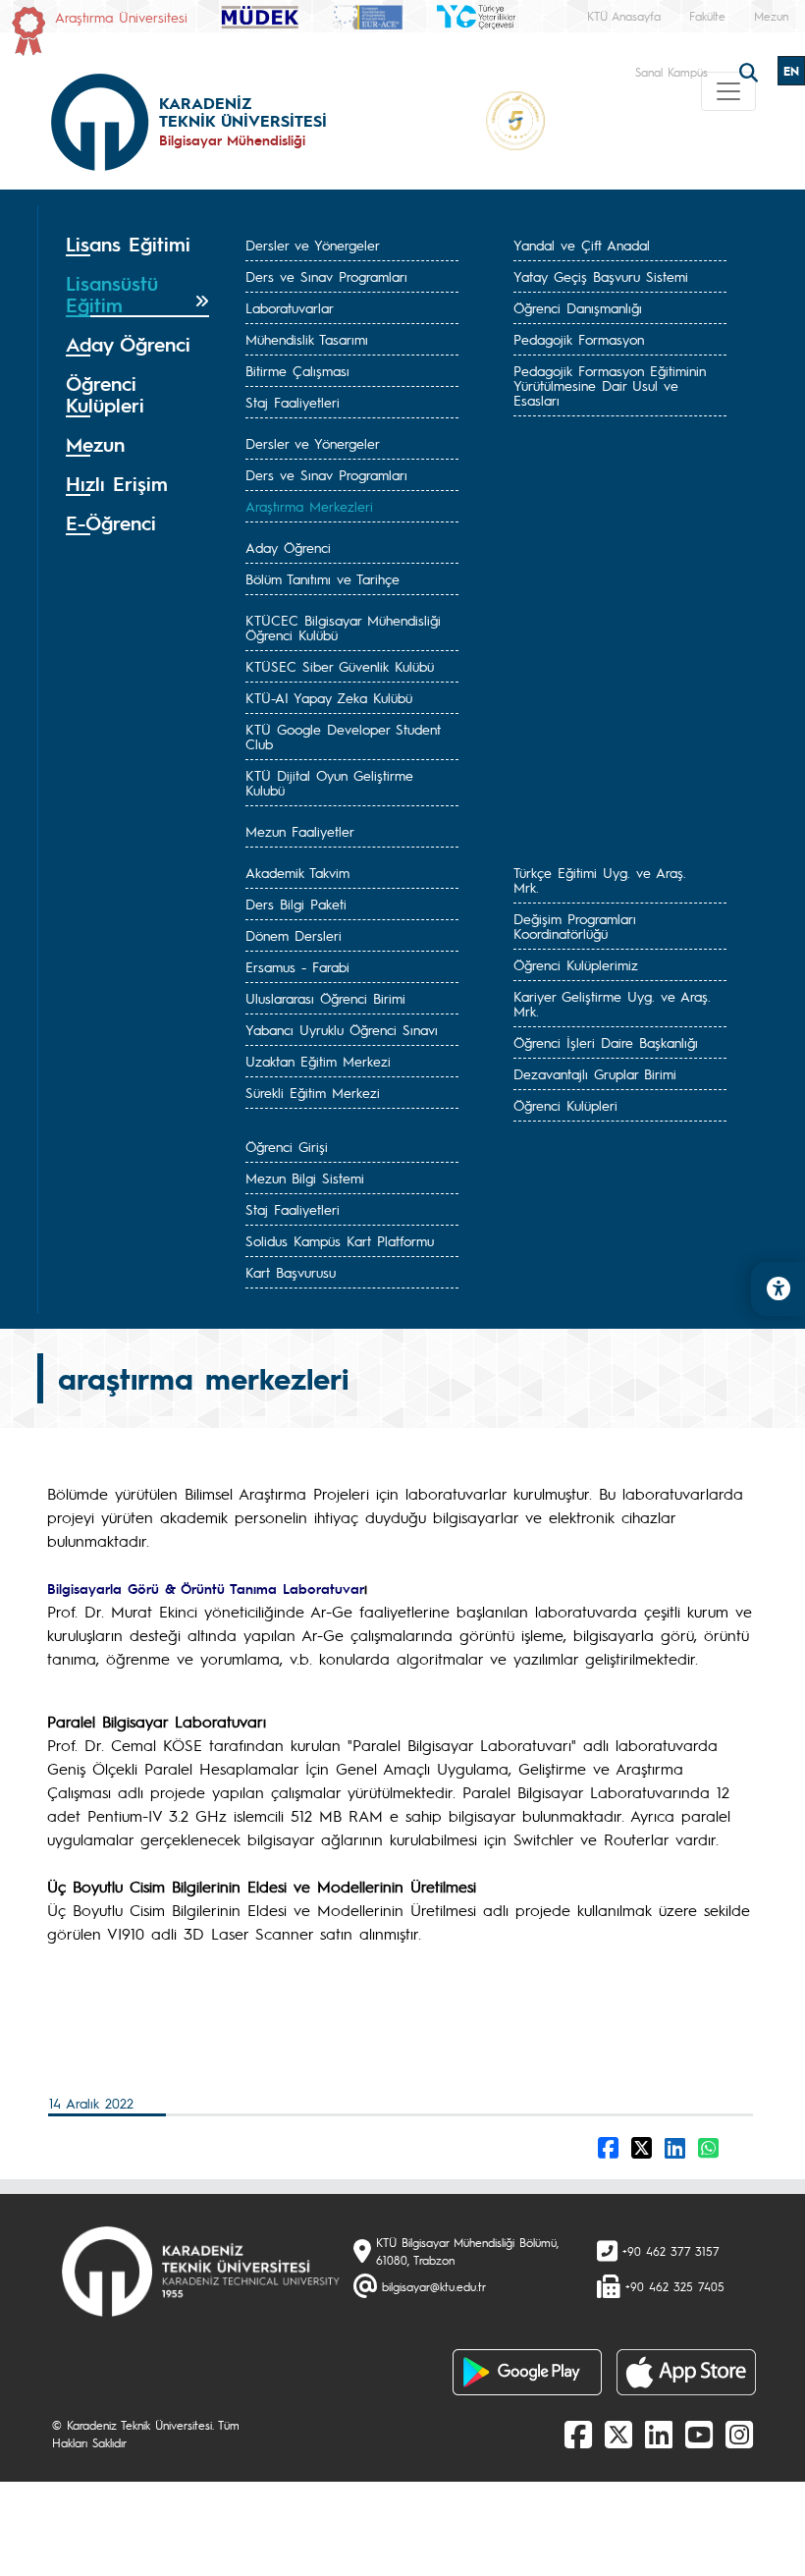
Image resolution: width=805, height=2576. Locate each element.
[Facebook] (578, 2434)
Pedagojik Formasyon (579, 339)
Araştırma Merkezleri (309, 506)
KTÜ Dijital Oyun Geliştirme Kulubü (329, 782)
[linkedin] (659, 2434)
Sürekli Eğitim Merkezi (313, 1092)
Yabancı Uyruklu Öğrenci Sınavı (342, 1029)
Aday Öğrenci (288, 547)
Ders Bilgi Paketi (296, 904)
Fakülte (707, 16)
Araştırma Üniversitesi (121, 17)
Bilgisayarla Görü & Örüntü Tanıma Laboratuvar (206, 1588)
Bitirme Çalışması (297, 370)
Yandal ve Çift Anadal (582, 245)
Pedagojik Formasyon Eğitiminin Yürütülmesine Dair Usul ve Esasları (610, 385)
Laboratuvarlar (290, 307)
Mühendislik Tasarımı (307, 339)
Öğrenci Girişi (287, 1146)
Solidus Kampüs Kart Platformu (340, 1240)
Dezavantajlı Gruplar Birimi (595, 1073)
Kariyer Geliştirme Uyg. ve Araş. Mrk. (612, 1003)
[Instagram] (739, 2434)
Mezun (771, 16)
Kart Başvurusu (291, 1272)
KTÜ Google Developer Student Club (343, 736)
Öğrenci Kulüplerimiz (576, 964)
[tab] (137, 245)
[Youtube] (699, 2434)
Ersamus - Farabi (297, 966)
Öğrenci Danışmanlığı (578, 307)
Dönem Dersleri (294, 935)
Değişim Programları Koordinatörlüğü (575, 926)
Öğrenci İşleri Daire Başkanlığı (606, 1042)
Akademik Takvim (297, 872)
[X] (618, 2434)
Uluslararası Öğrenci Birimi (325, 998)
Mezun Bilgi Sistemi (305, 1178)
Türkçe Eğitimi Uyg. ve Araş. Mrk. (600, 879)
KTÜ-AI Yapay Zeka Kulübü (329, 697)
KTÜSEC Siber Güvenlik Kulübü (340, 666)
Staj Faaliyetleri (293, 402)
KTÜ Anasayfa (624, 16)
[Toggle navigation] (728, 91)
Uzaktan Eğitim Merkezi (318, 1061)
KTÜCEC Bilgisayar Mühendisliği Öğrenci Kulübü (343, 627)
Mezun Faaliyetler (300, 831)
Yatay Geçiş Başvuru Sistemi (601, 276)
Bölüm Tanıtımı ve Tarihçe (322, 578)
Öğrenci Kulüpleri (565, 1105)
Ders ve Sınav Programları (326, 276)
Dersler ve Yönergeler (313, 245)
